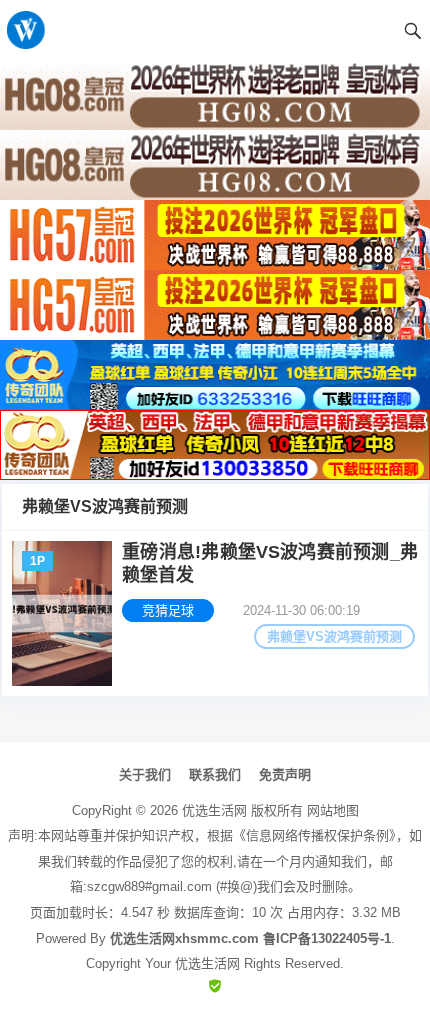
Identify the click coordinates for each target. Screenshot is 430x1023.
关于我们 (145, 774)
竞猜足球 (168, 610)
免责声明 (285, 774)
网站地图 (333, 810)
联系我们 (215, 774)
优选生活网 (214, 810)
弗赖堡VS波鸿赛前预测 (334, 636)
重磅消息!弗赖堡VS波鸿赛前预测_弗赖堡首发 (270, 563)
